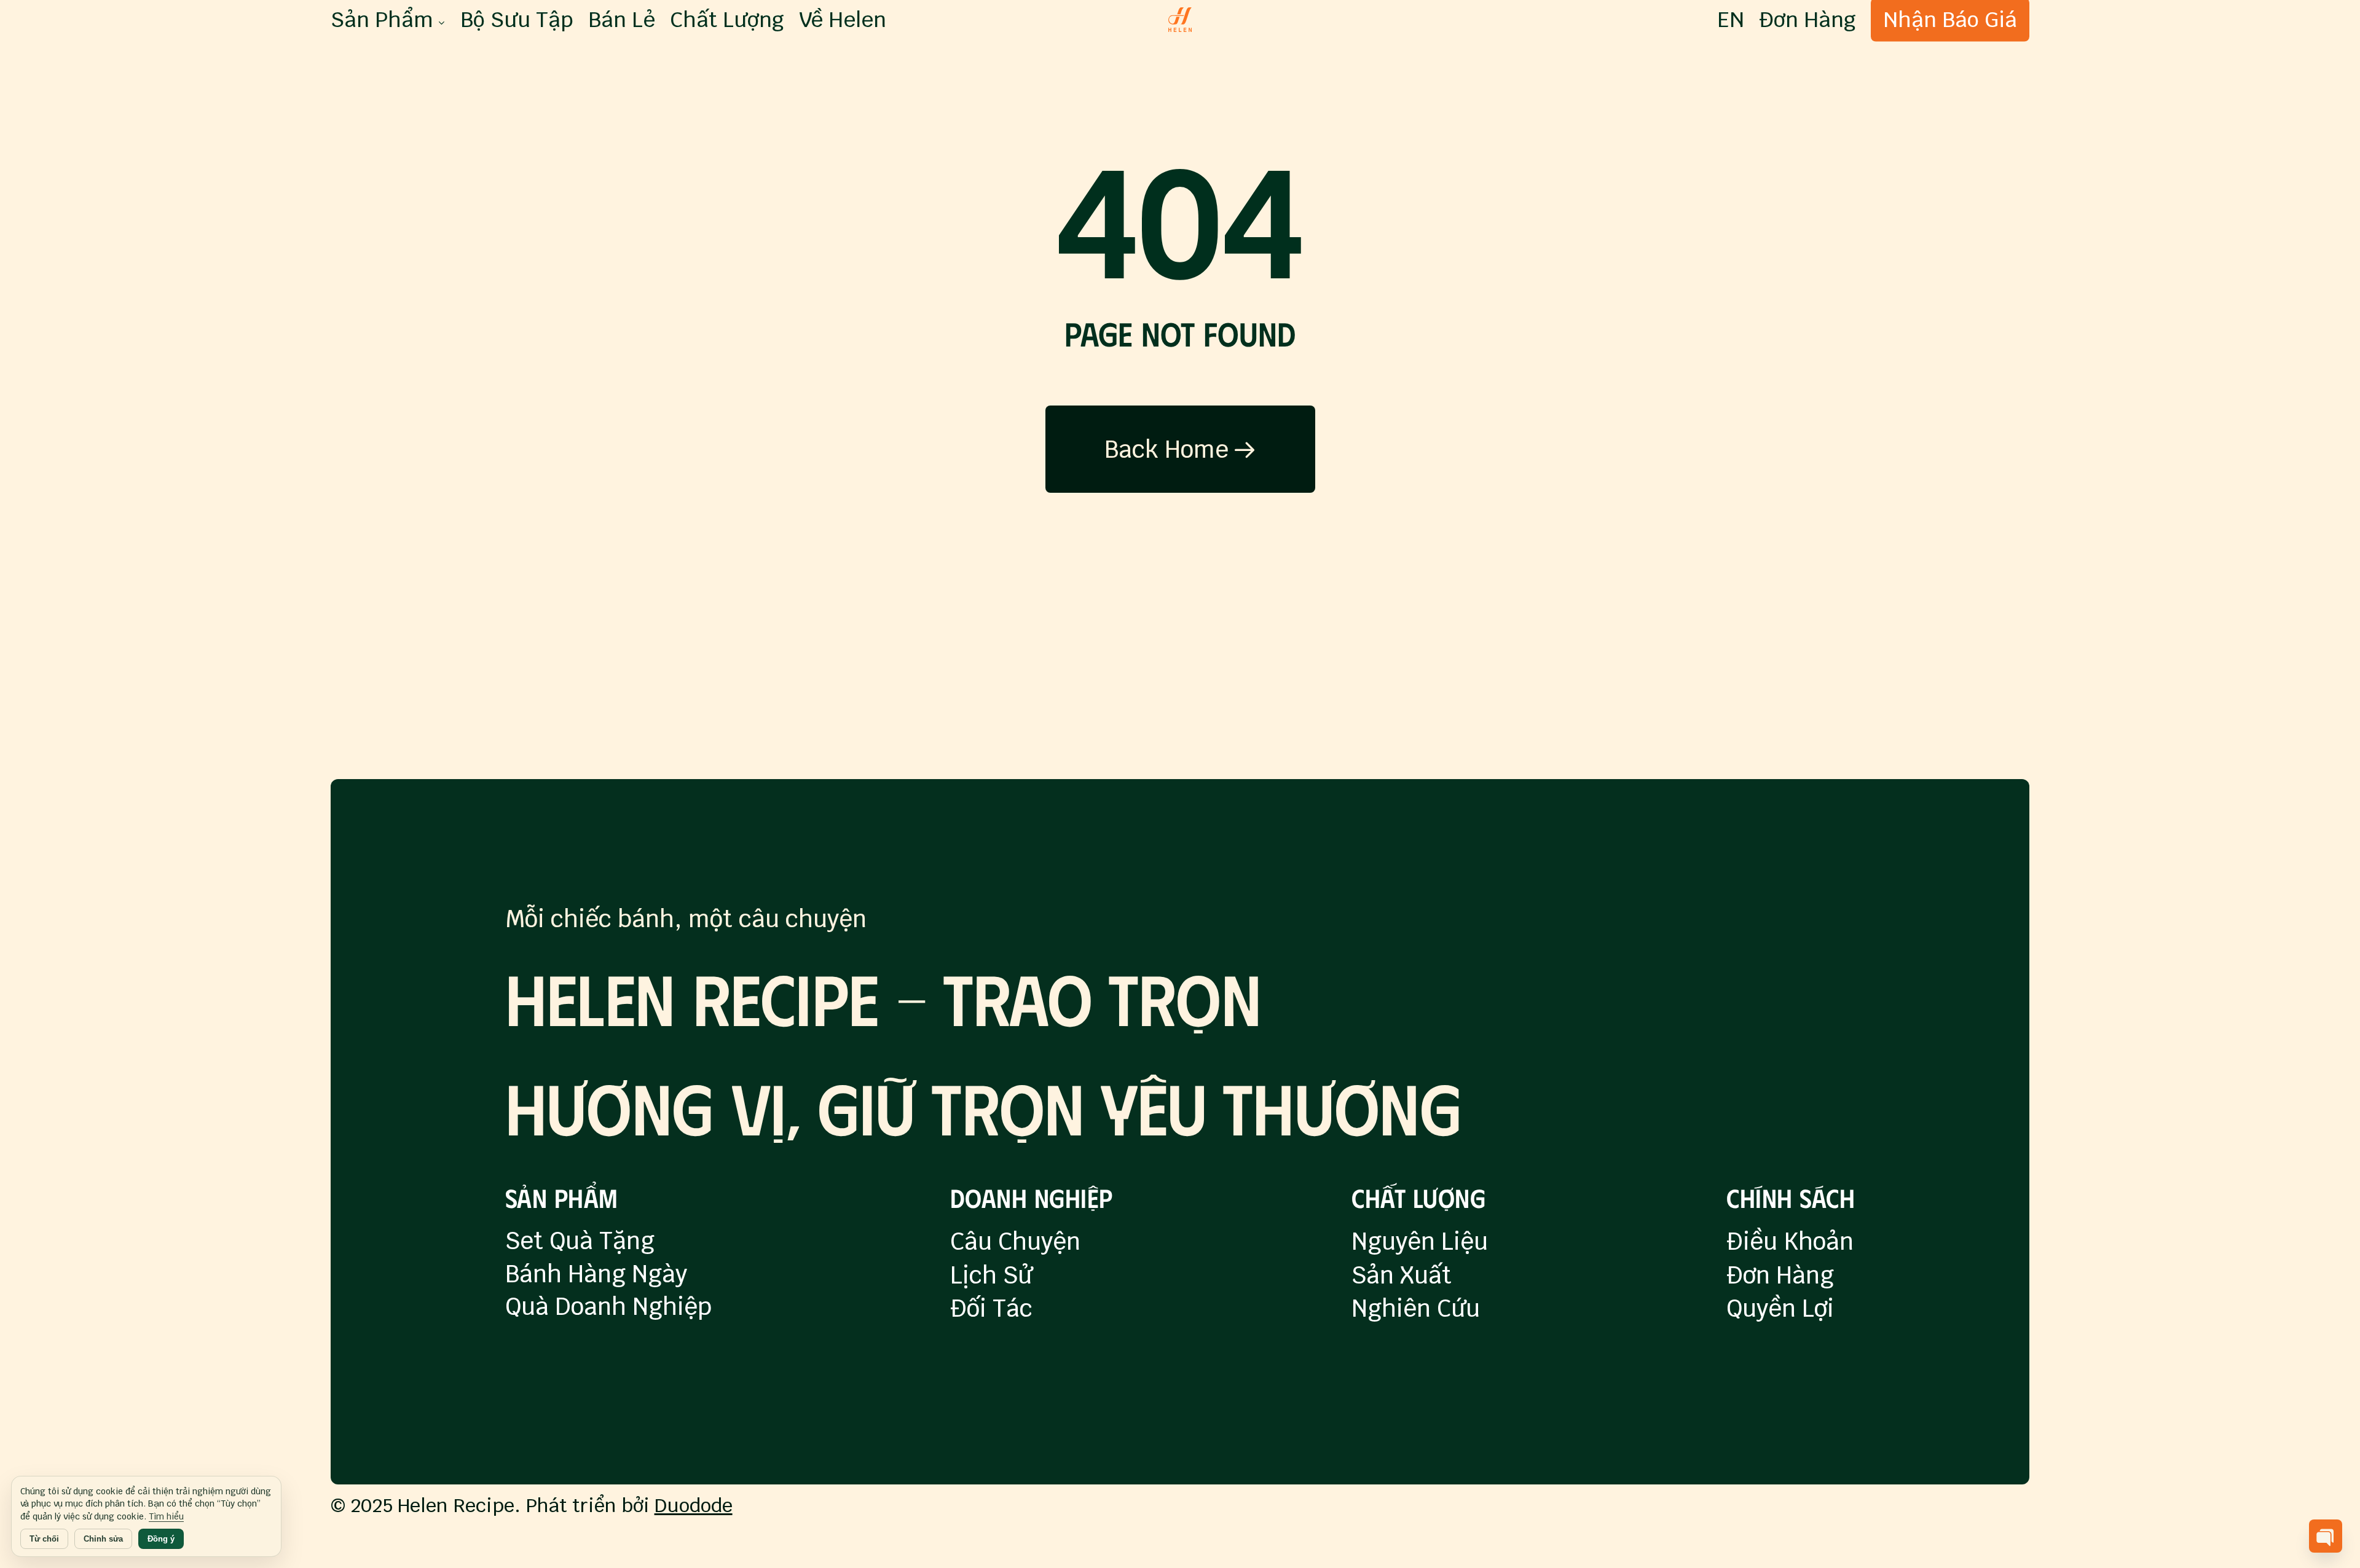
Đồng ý (161, 1539)
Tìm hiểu (166, 1516)
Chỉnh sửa (103, 1539)
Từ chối (44, 1539)
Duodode (694, 1505)
